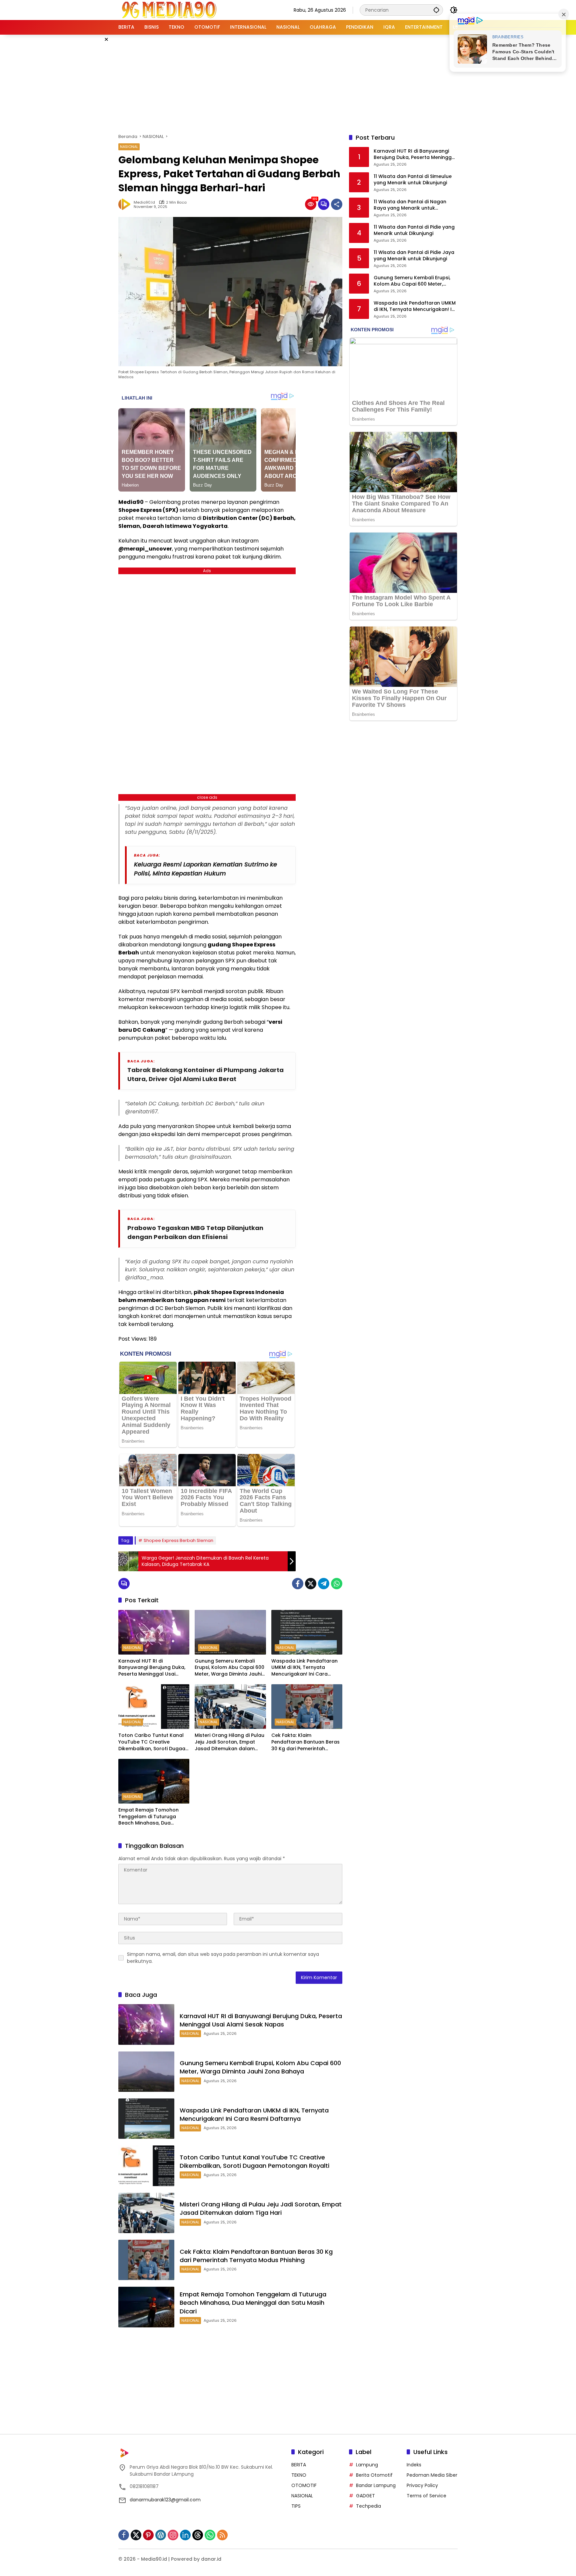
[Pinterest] (148, 2535)
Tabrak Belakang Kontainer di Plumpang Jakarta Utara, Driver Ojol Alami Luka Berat (205, 1074)
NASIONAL (129, 147)
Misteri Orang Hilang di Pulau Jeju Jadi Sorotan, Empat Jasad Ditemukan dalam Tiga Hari (229, 1742)
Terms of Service (426, 2496)
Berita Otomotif (374, 2475)
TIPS (296, 2506)
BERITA (299, 2465)
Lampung (367, 2465)
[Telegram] (324, 1584)
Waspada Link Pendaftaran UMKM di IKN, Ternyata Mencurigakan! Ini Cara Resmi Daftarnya (304, 1668)
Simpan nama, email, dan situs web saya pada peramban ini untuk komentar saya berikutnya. (223, 1958)
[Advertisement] (288, 83)
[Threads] (198, 2535)
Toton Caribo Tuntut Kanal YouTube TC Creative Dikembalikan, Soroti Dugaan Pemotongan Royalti (153, 1742)
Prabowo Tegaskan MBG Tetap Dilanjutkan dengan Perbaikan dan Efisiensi (195, 1232)
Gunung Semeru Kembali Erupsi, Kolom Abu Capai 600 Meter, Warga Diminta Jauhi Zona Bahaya (229, 1668)
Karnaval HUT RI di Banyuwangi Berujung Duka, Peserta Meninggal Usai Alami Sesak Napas (152, 1668)
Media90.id (144, 202)
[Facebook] (298, 1584)
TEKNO (299, 2475)
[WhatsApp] (337, 1584)
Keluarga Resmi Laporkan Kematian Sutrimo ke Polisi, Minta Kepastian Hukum (205, 869)
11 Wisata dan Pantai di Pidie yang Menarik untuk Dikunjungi (414, 230)
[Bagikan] (337, 204)
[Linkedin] (185, 2535)
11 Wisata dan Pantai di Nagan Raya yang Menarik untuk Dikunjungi (410, 205)
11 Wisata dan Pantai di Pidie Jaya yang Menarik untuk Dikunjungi (414, 256)
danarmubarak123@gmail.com (165, 2500)
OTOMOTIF (304, 2485)
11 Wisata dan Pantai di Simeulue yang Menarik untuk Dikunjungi (413, 180)
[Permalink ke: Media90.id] (126, 204)
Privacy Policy (422, 2485)
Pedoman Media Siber (432, 2475)
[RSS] (222, 2535)
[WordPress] (161, 2535)
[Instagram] (173, 2535)
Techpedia (368, 2506)
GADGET (365, 2496)
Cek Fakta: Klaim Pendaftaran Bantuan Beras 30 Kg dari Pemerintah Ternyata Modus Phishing (305, 1742)
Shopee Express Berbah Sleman (178, 1540)
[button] (436, 10)
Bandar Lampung (376, 2485)
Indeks (414, 2465)
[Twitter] (311, 1584)
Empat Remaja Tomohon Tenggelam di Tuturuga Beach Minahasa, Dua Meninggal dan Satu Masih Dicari (150, 1817)
